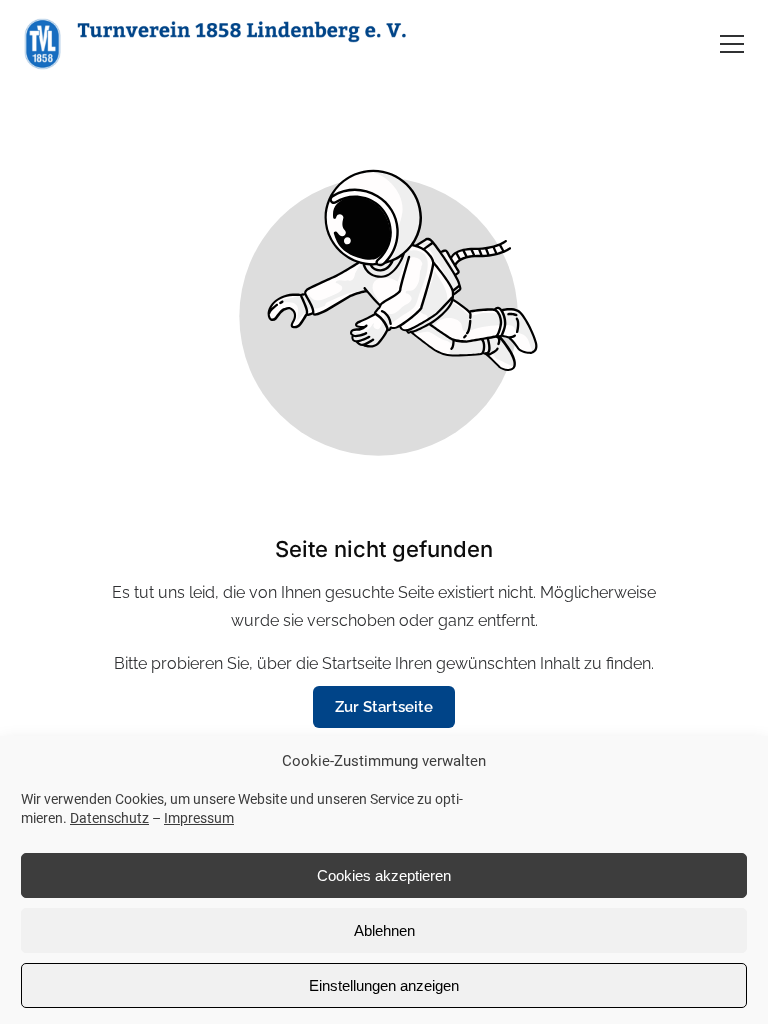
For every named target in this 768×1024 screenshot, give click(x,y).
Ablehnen (384, 930)
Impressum (199, 818)
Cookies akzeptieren (384, 875)
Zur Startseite (384, 707)
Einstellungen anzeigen (384, 985)
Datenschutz (109, 818)
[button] (732, 44)
